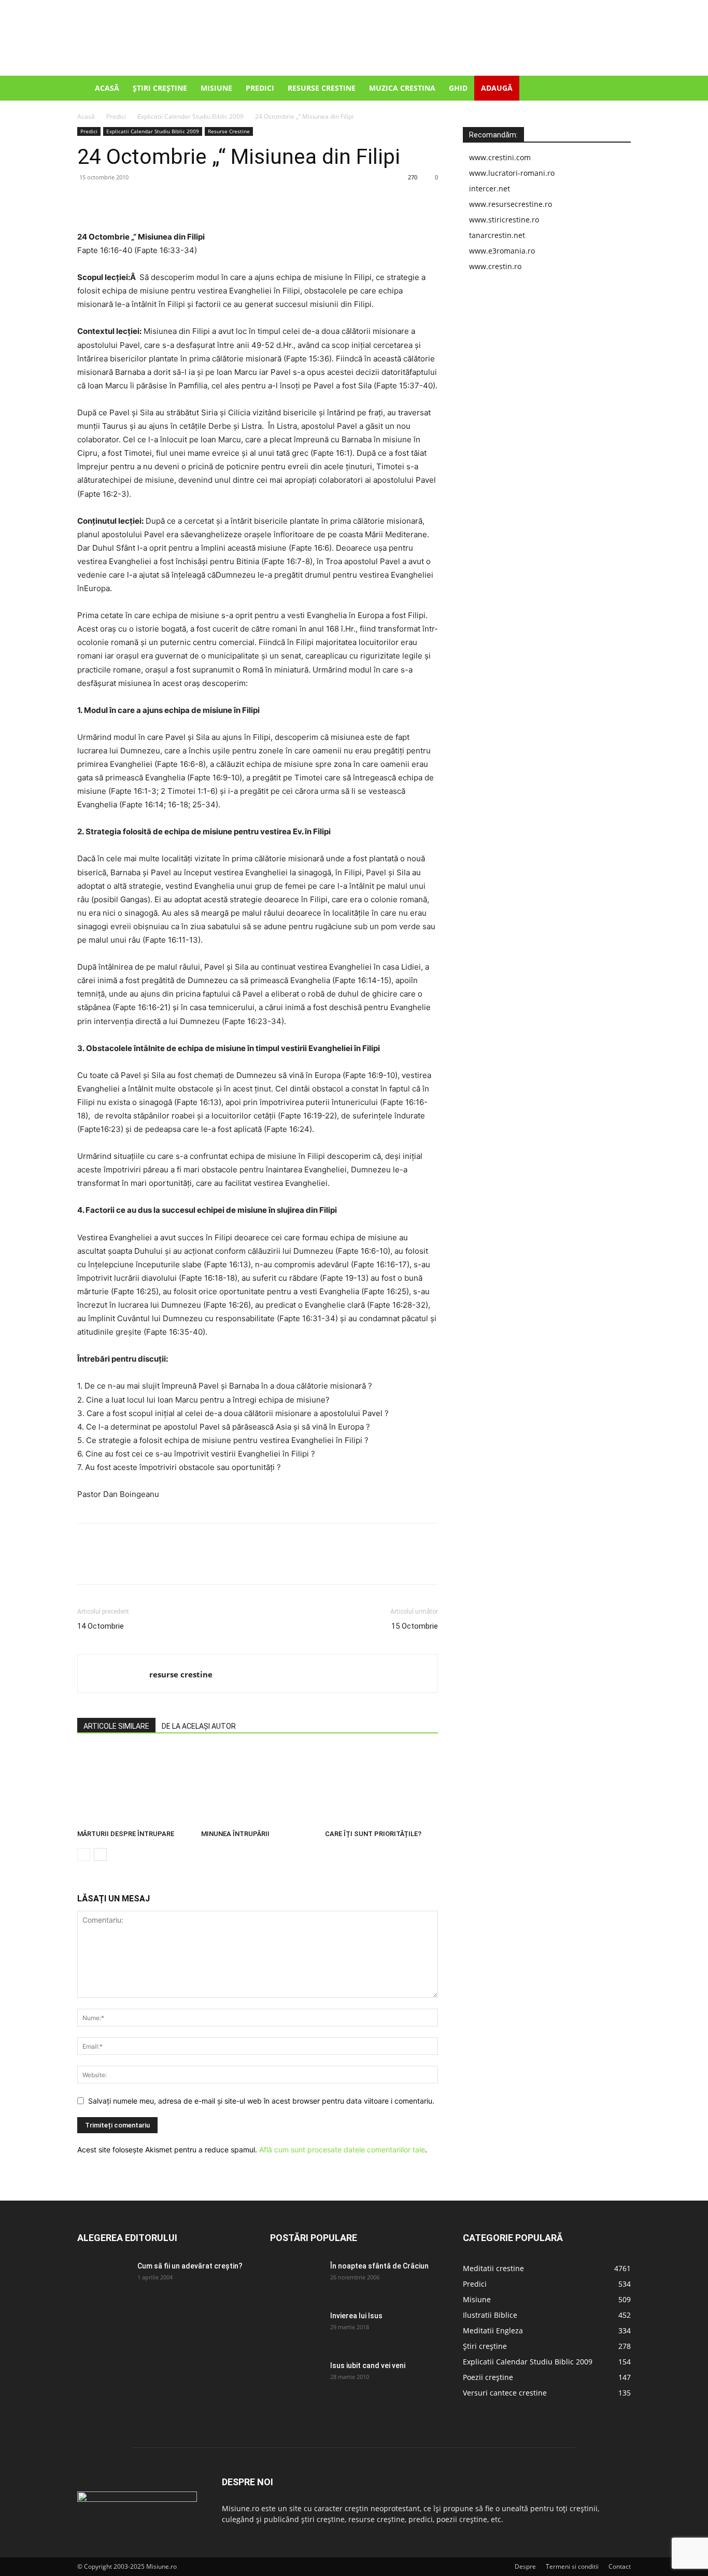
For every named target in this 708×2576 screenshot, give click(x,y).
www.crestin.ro (495, 266)
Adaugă (497, 88)
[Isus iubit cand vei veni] (296, 2378)
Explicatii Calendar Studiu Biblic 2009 (190, 116)
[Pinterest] (135, 201)
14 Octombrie (101, 1626)
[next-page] (100, 1854)
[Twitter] (111, 201)
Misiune (216, 88)
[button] (618, 89)
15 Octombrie (415, 1626)
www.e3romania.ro (502, 251)
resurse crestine (181, 1674)
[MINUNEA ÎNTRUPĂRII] (258, 1786)
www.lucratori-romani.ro (512, 173)
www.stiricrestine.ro (504, 220)
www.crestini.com (500, 157)
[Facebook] (88, 201)
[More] (183, 201)
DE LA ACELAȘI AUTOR (199, 1726)
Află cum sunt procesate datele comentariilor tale (342, 2150)
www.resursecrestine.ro (511, 204)
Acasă (107, 88)
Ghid (458, 88)
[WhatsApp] (159, 201)
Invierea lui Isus (356, 2316)
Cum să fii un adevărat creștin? (190, 2266)
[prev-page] (84, 1854)
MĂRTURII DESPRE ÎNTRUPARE (126, 1834)
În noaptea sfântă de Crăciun (379, 2266)
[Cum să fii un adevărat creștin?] (103, 2279)
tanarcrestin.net (497, 235)
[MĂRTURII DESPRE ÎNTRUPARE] (134, 1786)
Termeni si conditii (572, 2566)
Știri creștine (160, 88)
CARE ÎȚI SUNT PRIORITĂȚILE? (373, 1834)
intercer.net (490, 188)
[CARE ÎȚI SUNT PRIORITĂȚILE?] (381, 1786)
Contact (620, 2566)
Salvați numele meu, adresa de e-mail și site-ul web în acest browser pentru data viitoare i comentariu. (261, 2101)
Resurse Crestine (322, 88)
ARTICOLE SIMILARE (116, 1726)
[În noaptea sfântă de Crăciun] (296, 2279)
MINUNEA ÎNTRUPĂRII (235, 1834)
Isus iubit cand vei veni (368, 2365)
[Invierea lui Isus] (296, 2329)
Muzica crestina (402, 88)
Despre (525, 2566)
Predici (260, 88)
